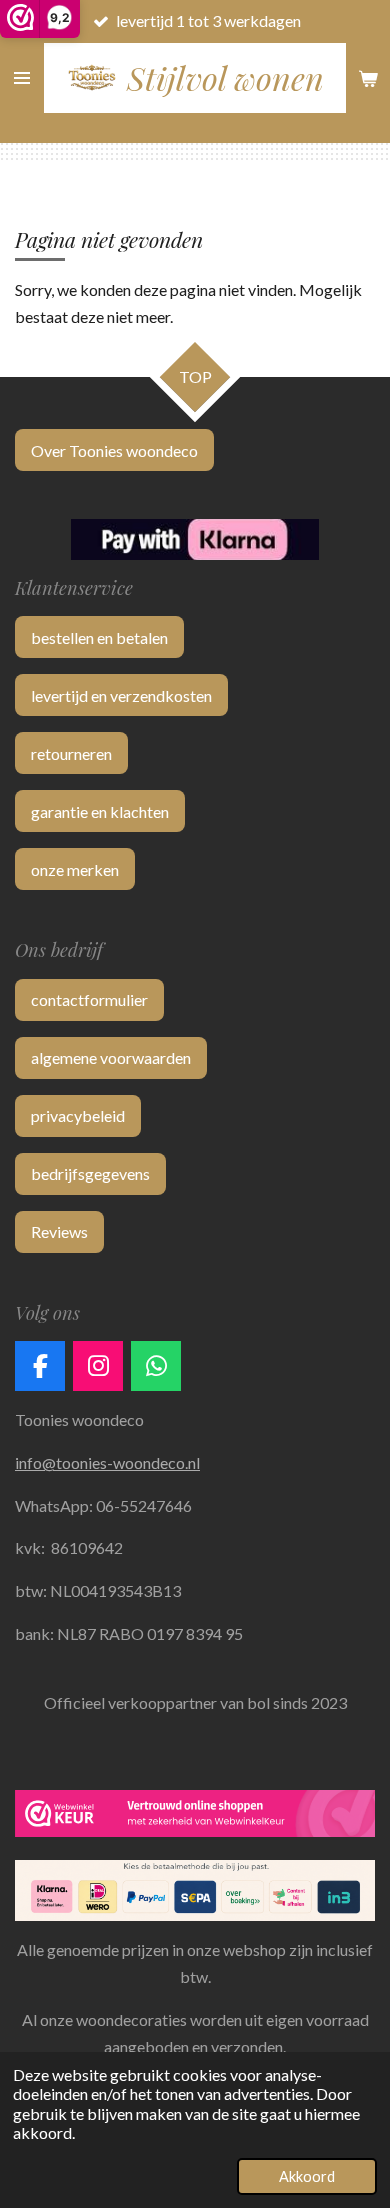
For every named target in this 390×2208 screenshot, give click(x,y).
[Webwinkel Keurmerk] (195, 1817)
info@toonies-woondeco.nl (107, 1462)
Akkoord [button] (307, 2176)
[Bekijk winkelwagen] (368, 78)
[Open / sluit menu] (22, 78)
